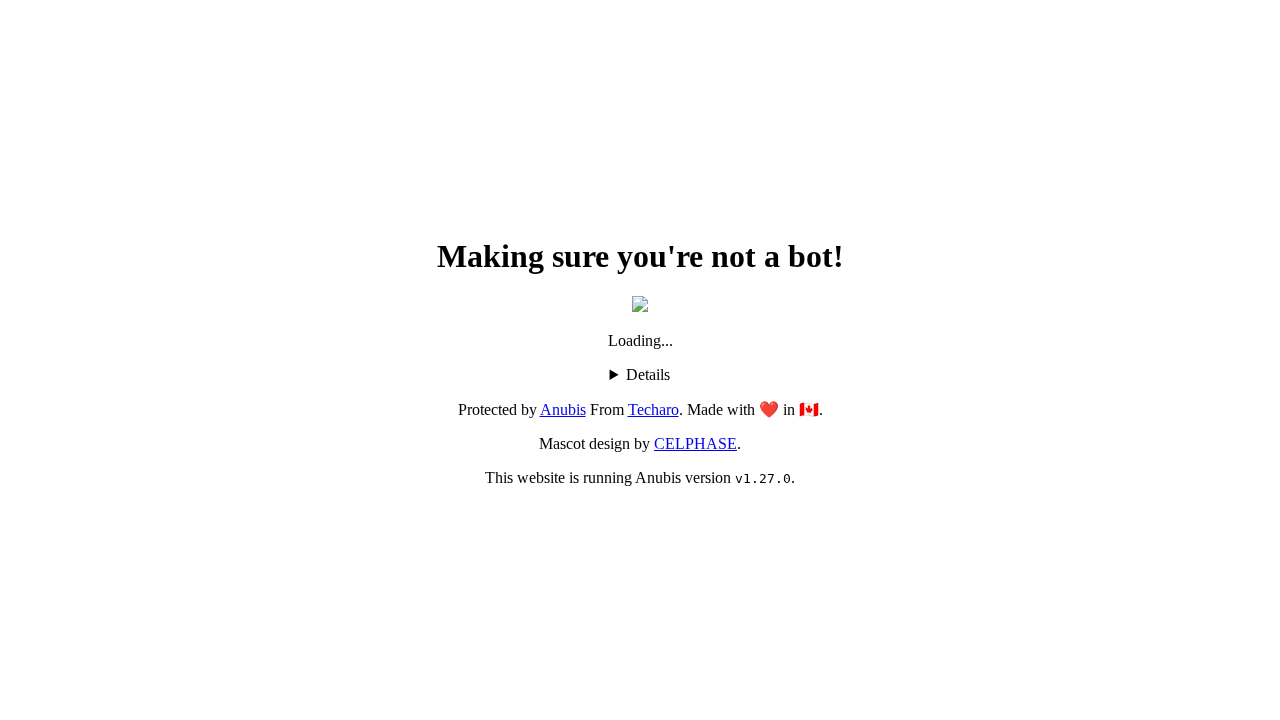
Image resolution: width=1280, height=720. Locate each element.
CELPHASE (695, 443)
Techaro (653, 409)
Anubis (563, 409)
